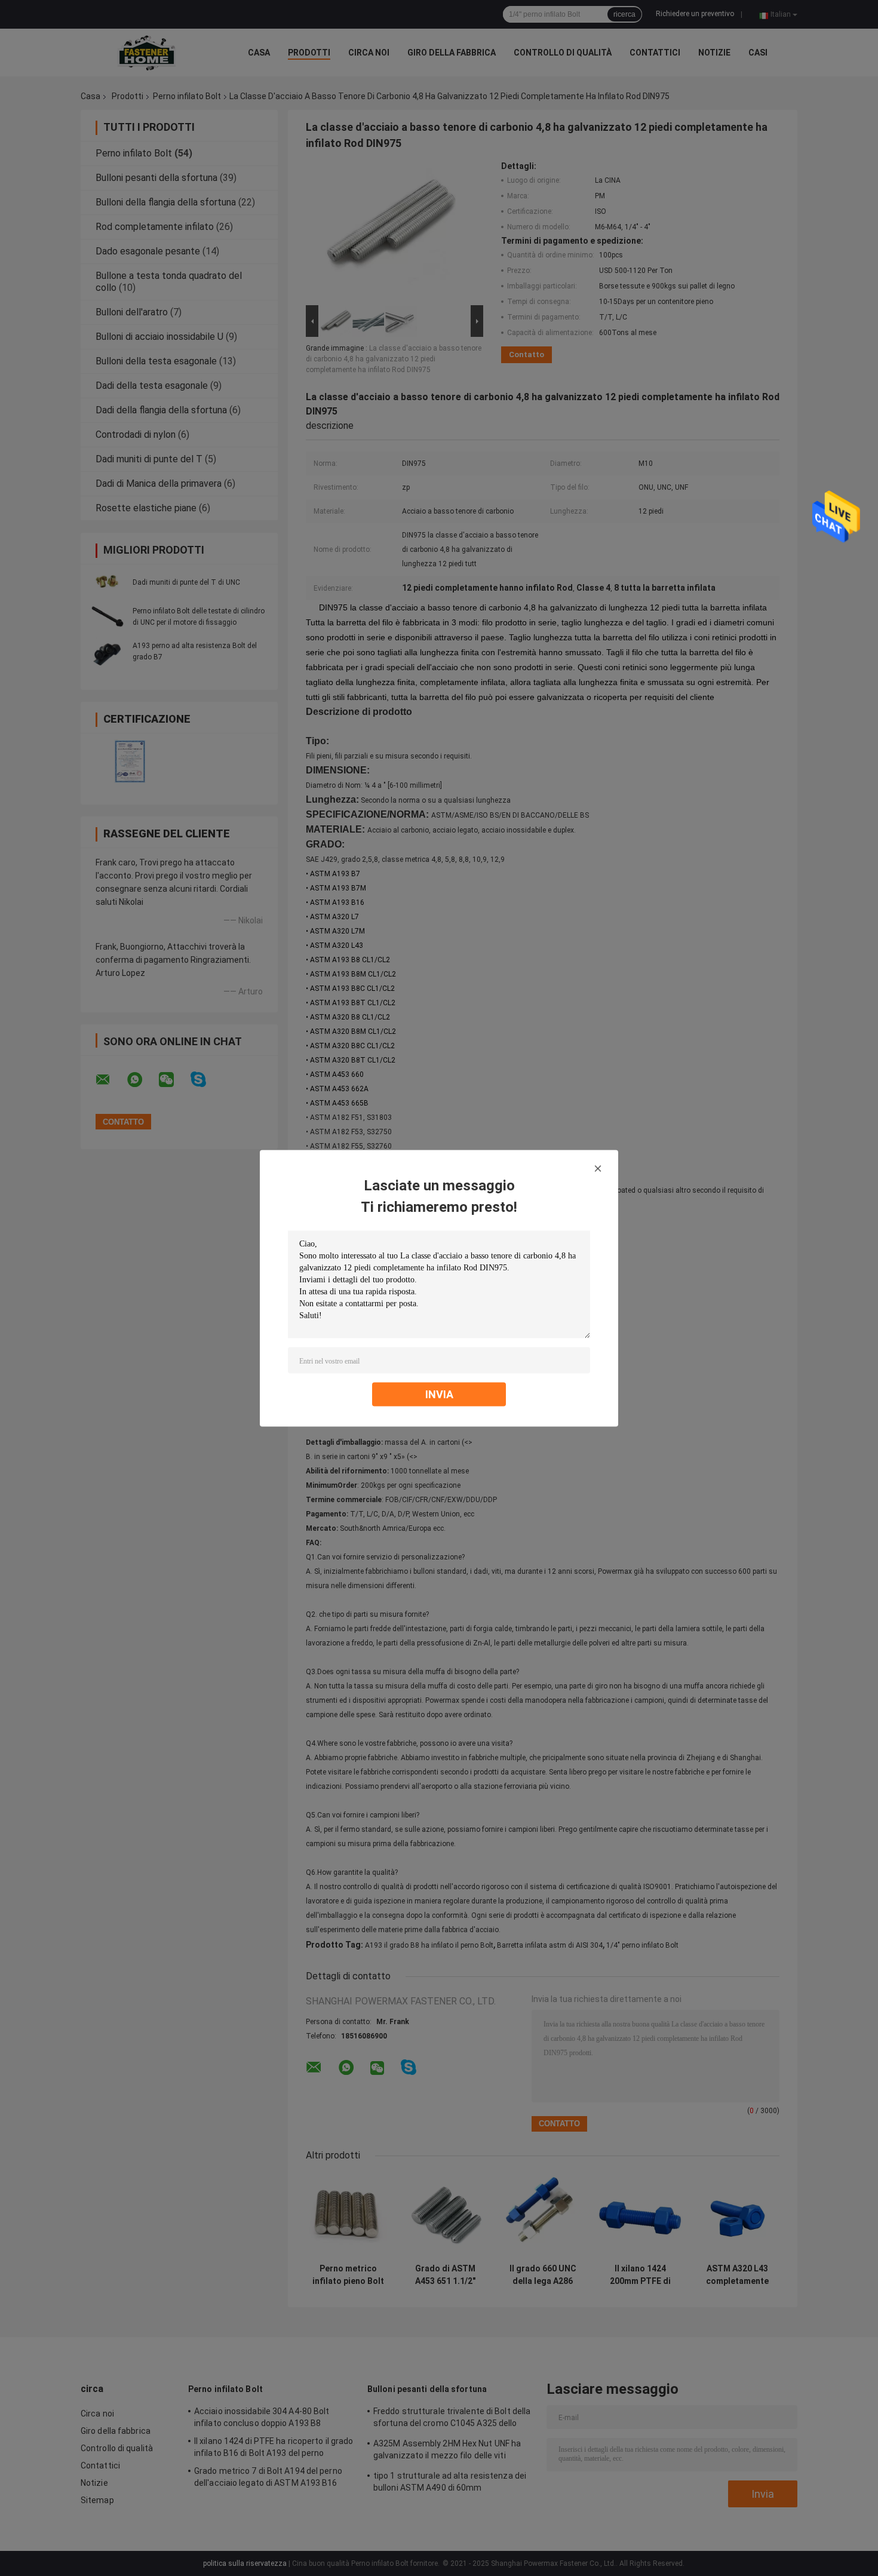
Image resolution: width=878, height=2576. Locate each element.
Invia (439, 1394)
